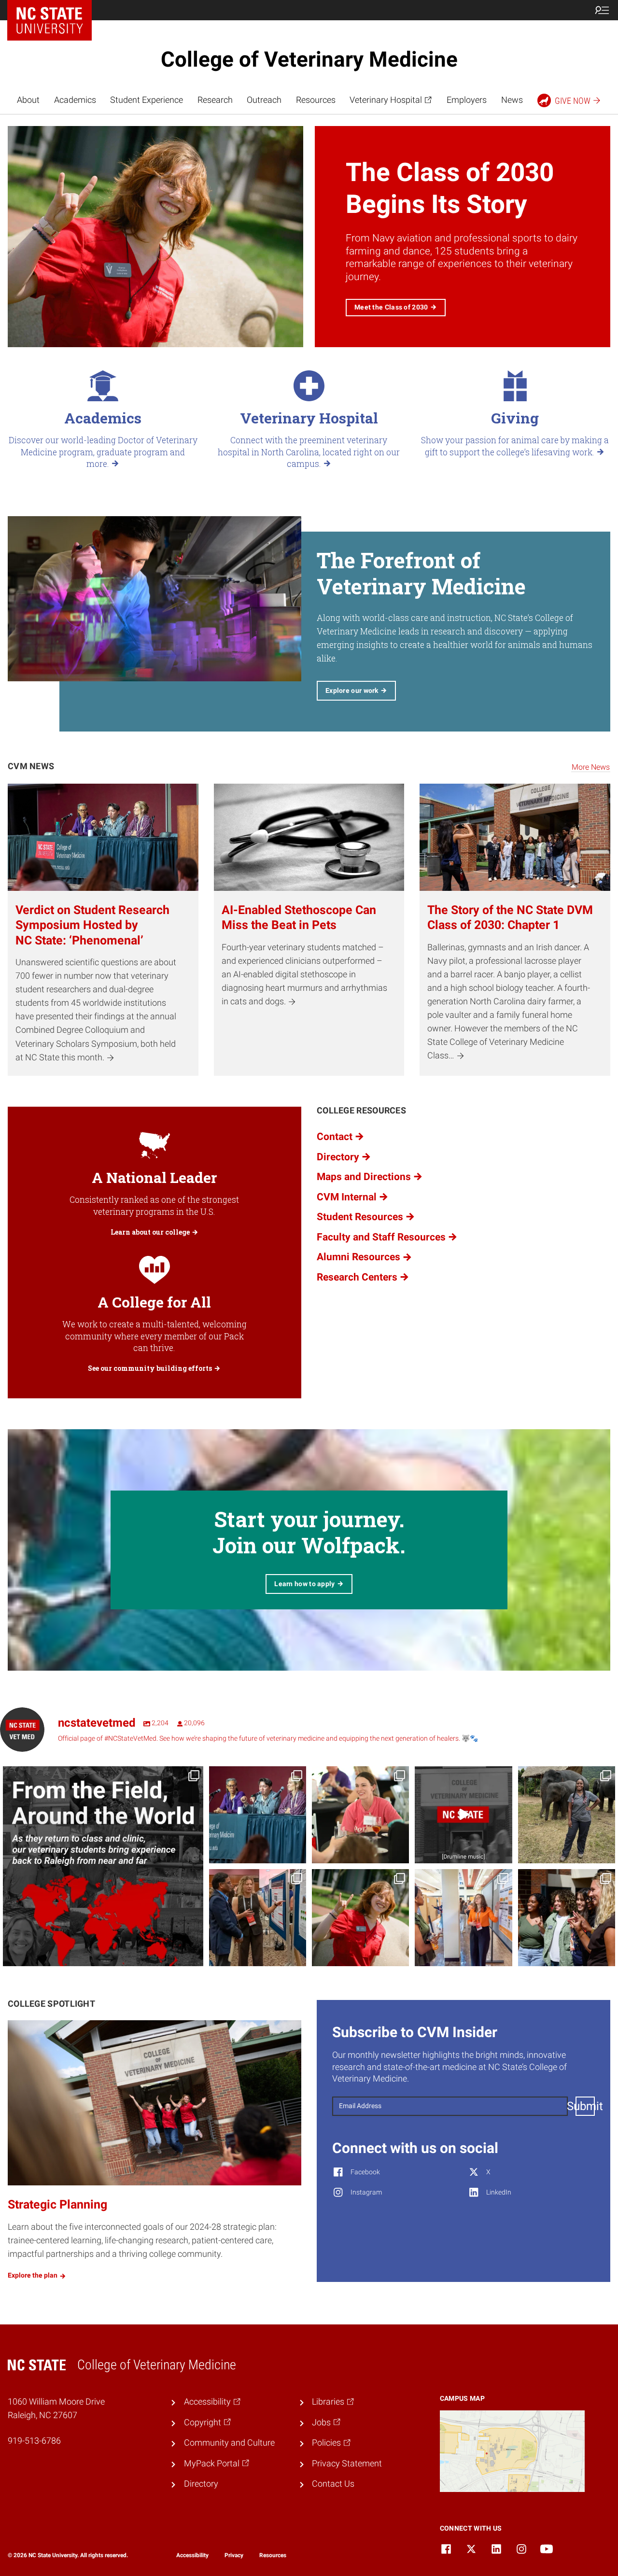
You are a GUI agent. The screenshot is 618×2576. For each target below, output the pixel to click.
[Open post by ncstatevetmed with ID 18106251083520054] (463, 1815)
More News (591, 767)
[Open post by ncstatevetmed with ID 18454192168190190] (360, 1815)
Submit (585, 2106)
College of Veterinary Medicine (309, 59)
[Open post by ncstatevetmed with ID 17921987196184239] (360, 1918)
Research (215, 100)
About (28, 100)
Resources (316, 100)
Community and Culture (229, 2443)
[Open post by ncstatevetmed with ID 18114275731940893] (258, 1918)
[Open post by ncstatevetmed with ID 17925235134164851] (567, 1815)
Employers (467, 100)
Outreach (264, 100)
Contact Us (333, 2484)
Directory (201, 2484)
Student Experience (147, 100)
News (512, 100)
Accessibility (192, 2555)
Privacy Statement (347, 2463)
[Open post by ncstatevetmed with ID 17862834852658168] (463, 1918)
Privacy (234, 2555)
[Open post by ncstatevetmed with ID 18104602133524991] (258, 1815)
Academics (75, 100)
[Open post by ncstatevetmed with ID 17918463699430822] (567, 1918)
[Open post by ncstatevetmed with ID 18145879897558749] (103, 1866)
